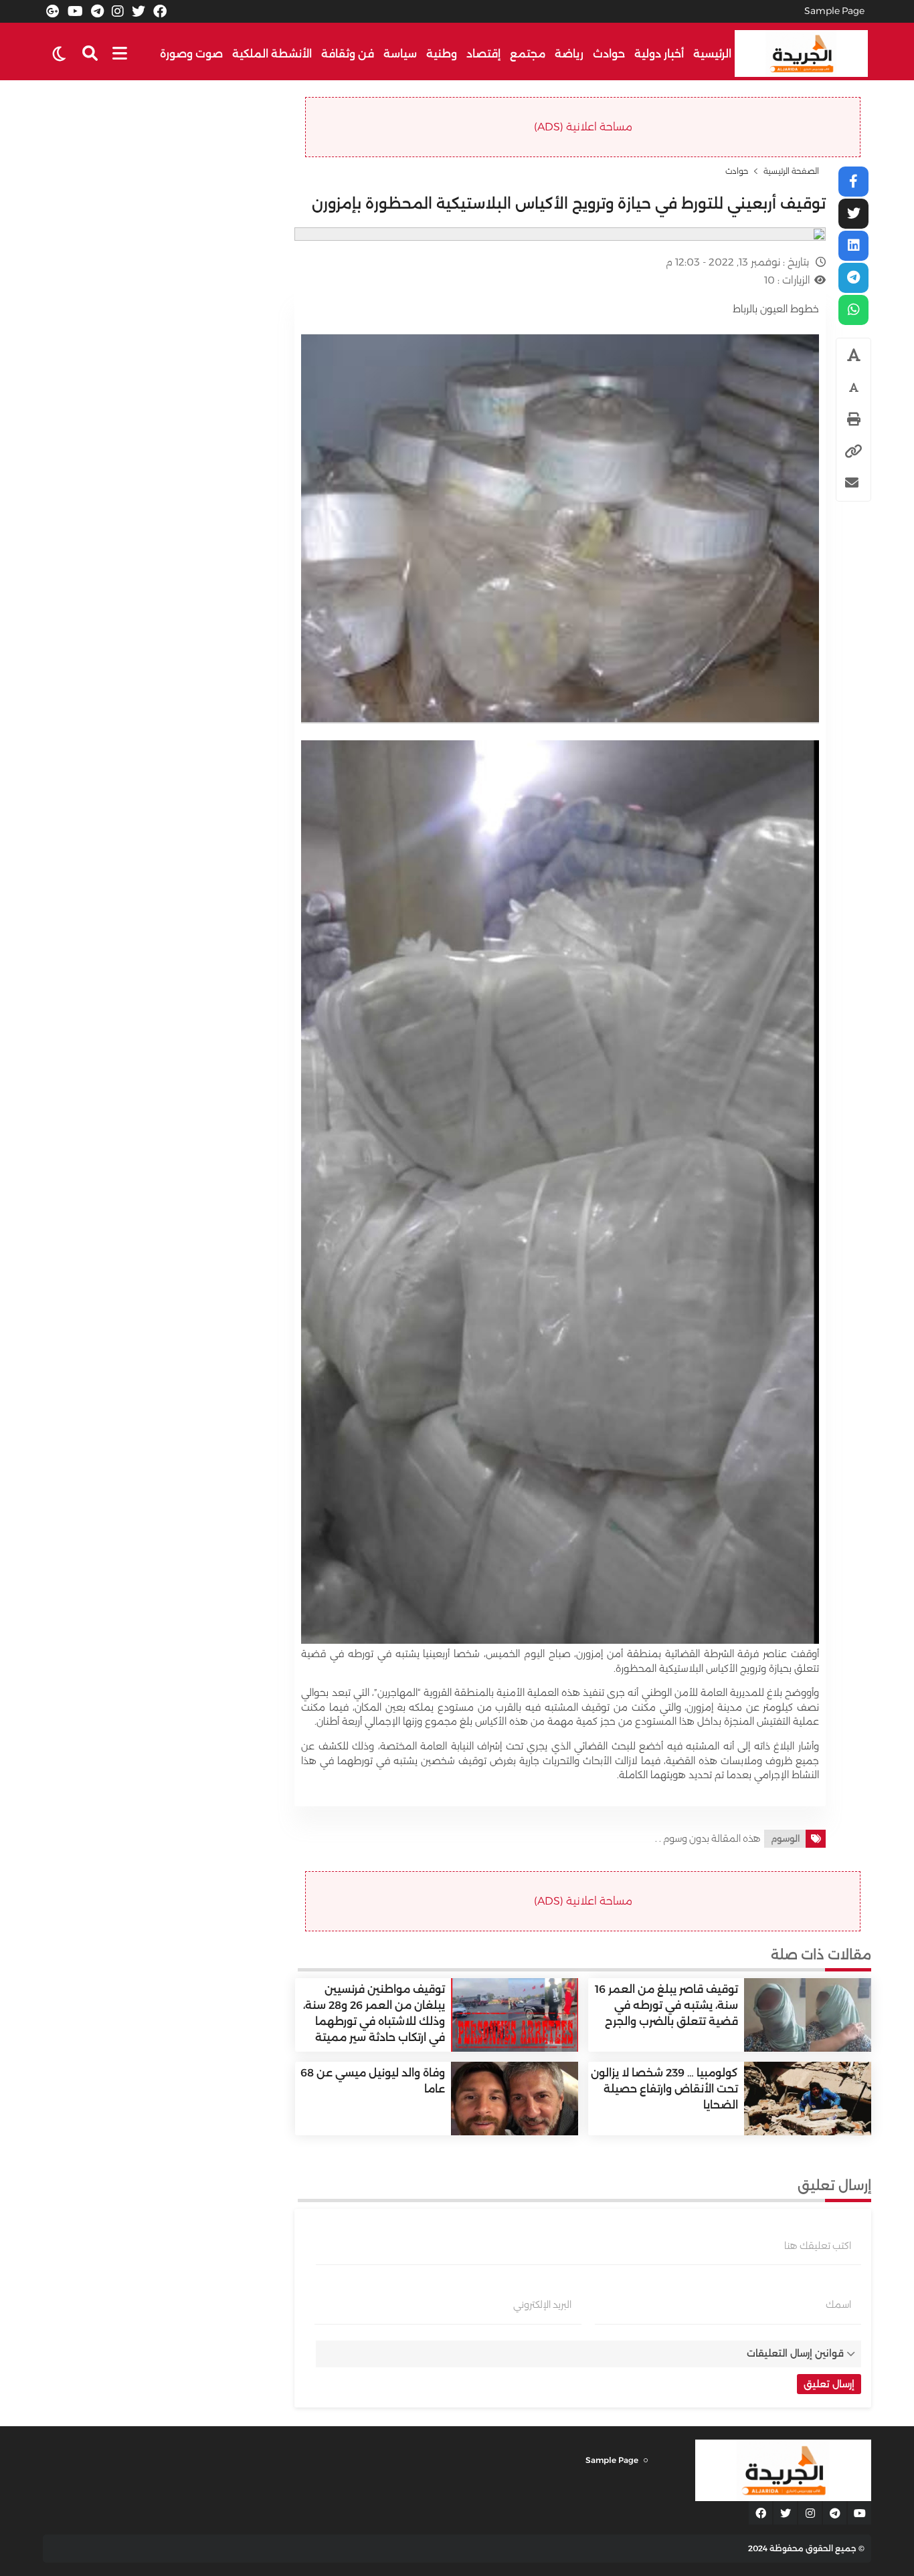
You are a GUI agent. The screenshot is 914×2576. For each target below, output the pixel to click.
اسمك (838, 2304)
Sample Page (834, 11)
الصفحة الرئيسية (791, 171)
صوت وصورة (191, 54)
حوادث (609, 54)
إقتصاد (483, 54)
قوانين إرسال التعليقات (795, 2353)
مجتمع (528, 54)
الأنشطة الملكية (272, 54)
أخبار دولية (659, 54)
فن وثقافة (348, 54)
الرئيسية (712, 54)
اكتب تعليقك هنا (818, 2246)
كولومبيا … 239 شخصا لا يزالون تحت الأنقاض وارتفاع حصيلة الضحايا (664, 2089)
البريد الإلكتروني (542, 2304)
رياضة (569, 54)
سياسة (400, 54)
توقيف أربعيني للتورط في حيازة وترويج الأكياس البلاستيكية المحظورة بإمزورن (569, 204)
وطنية (442, 54)
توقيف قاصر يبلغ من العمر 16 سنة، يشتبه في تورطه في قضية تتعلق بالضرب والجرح (666, 2005)
